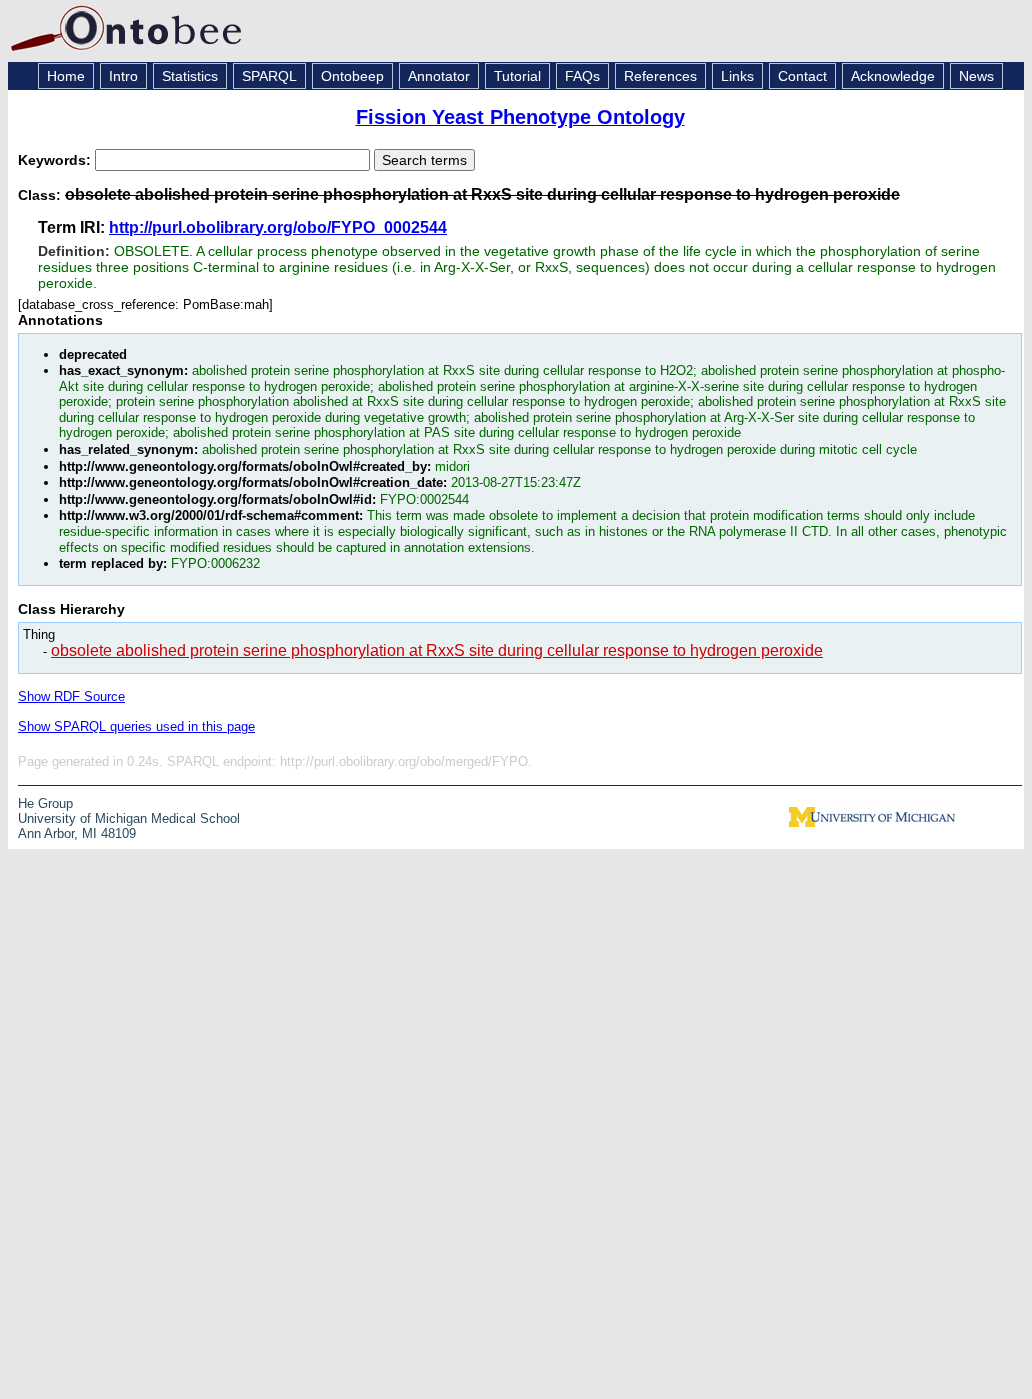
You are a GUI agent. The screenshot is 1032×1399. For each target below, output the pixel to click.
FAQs (582, 76)
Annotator (439, 76)
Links (737, 76)
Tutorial (517, 76)
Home (66, 76)
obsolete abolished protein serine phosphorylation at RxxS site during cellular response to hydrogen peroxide (437, 650)
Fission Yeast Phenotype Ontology (520, 117)
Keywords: (56, 160)
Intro (123, 76)
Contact (802, 76)
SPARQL (269, 76)
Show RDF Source (71, 696)
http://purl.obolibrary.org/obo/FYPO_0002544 (278, 227)
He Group (45, 803)
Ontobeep (352, 76)
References (660, 76)
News (976, 76)
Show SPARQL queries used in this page (136, 726)
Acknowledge (893, 76)
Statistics (190, 76)
